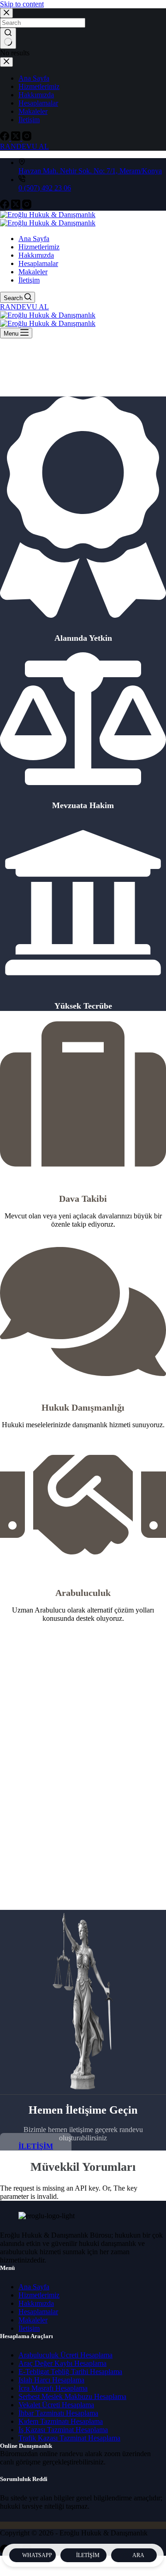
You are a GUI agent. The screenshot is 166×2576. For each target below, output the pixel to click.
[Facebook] (6, 206)
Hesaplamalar (38, 263)
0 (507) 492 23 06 (45, 188)
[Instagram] (27, 206)
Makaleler (33, 272)
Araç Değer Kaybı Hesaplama (62, 2363)
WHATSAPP (37, 2555)
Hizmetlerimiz (39, 247)
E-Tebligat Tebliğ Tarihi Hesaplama (70, 2372)
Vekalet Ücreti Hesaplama (56, 2405)
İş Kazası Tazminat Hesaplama (63, 2430)
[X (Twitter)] (17, 206)
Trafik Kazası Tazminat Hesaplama (69, 2438)
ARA (138, 2555)
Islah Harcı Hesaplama (51, 2380)
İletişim (29, 280)
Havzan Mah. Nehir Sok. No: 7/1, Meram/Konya (90, 171)
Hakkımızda (36, 255)
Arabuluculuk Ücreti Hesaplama (65, 2355)
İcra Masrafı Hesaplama (53, 2388)
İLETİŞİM (88, 2555)
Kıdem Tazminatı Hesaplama (61, 2421)
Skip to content (22, 4)
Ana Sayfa (34, 239)
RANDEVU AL (24, 307)
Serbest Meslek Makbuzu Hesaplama (72, 2396)
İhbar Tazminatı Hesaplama (58, 2413)
